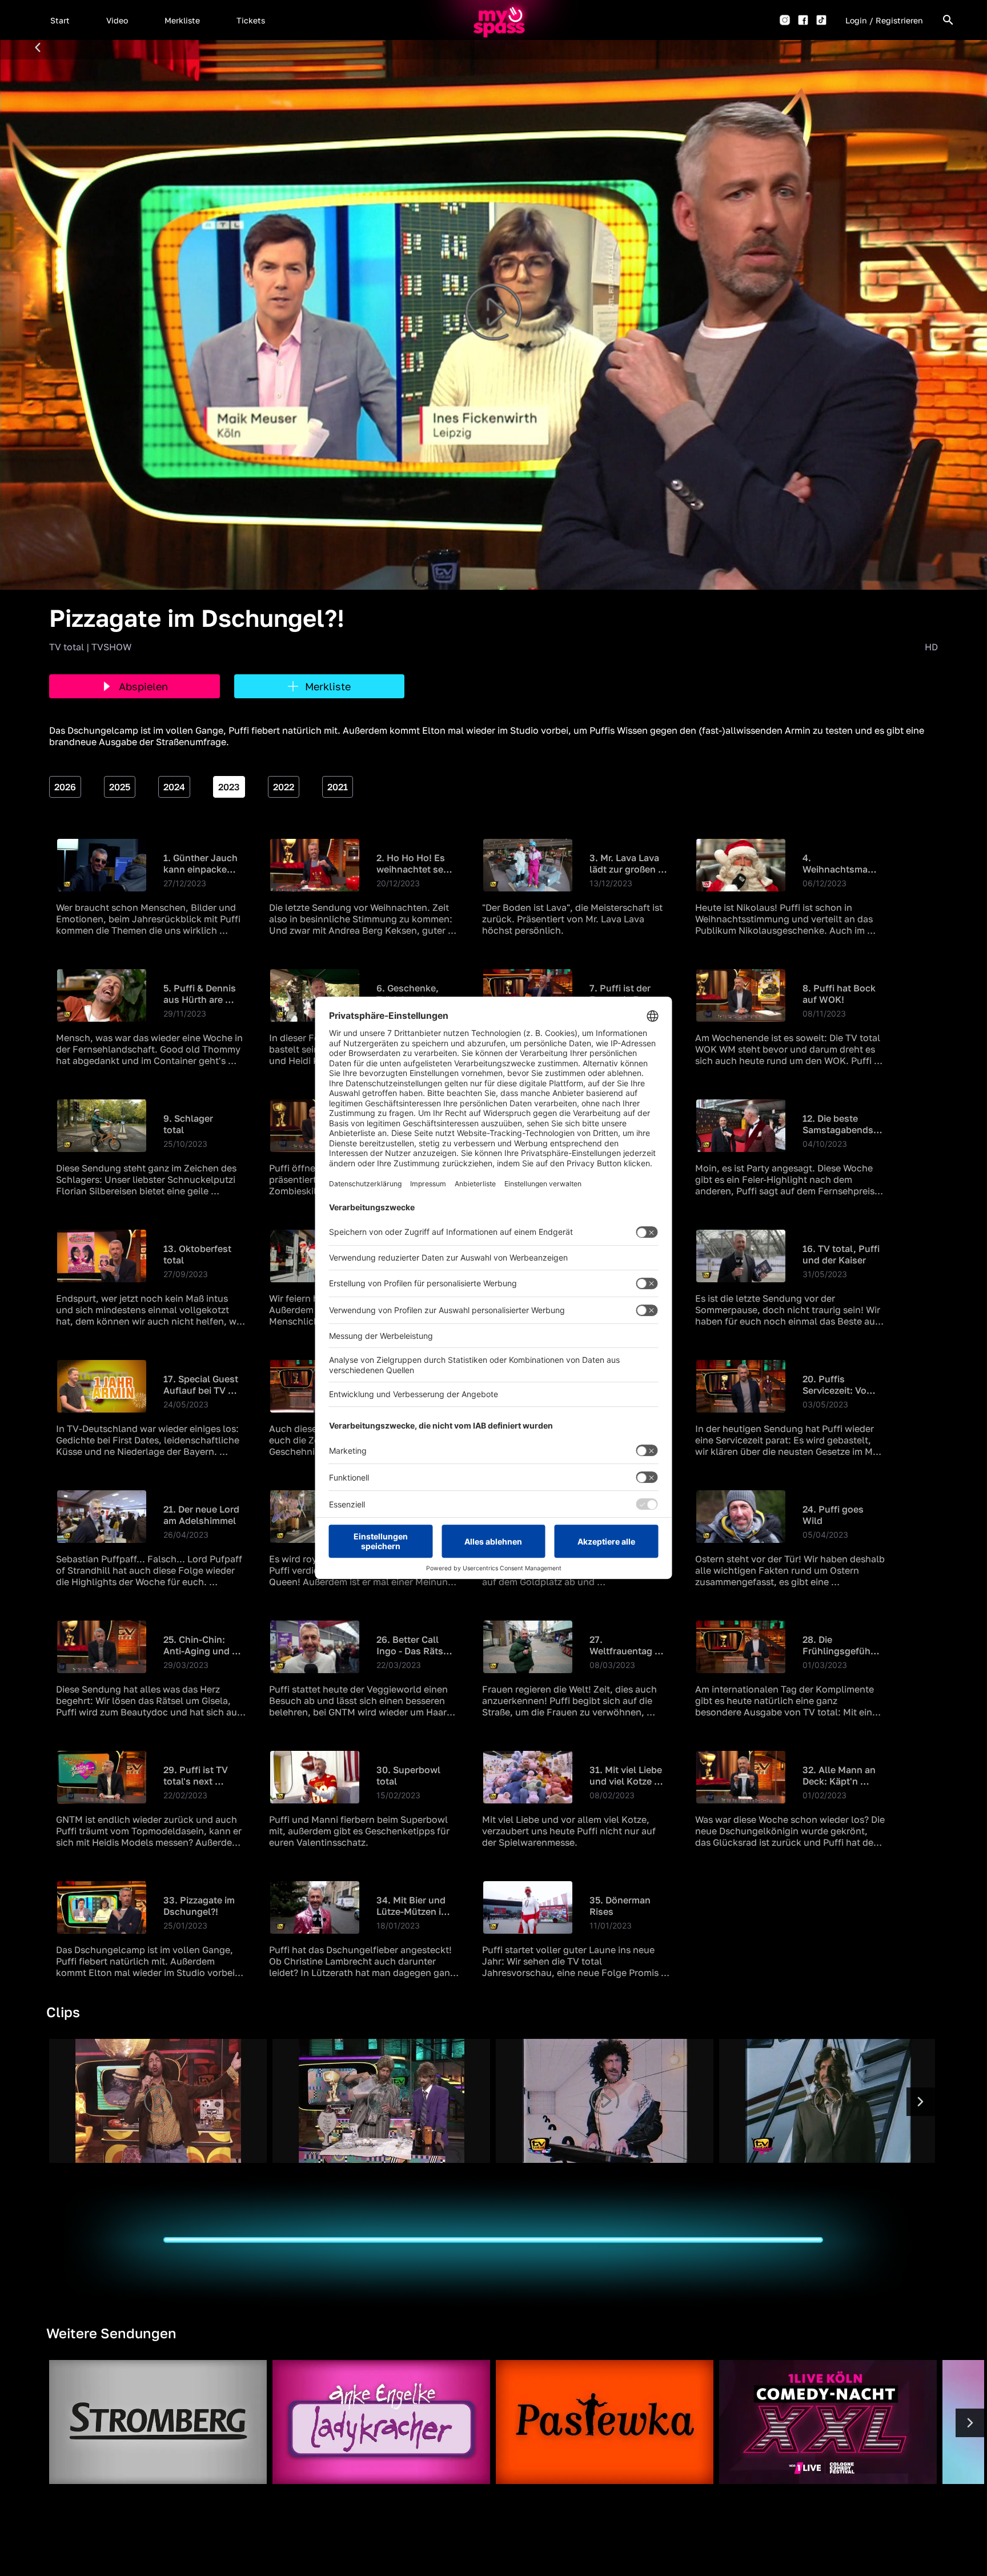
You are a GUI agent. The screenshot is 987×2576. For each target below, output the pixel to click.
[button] (60, 20)
